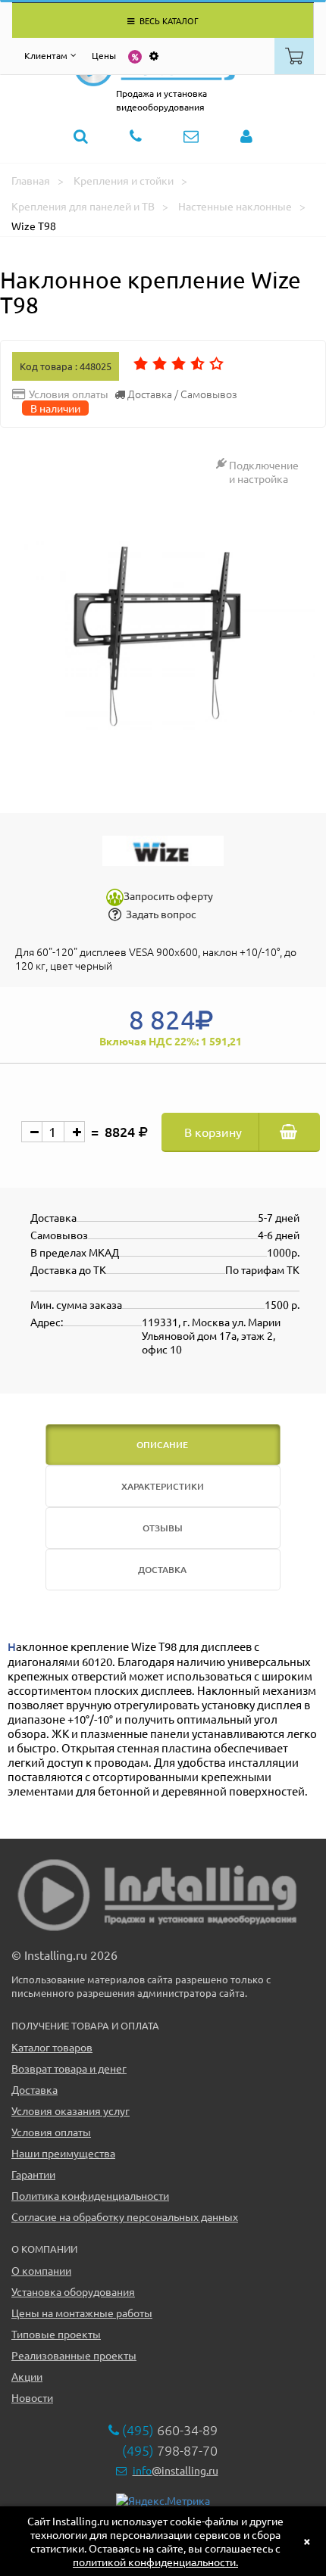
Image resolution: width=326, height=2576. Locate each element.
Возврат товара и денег (69, 2068)
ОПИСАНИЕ (162, 1445)
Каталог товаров (52, 2047)
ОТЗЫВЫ (163, 1528)
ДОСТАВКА (162, 1570)
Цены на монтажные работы (82, 2313)
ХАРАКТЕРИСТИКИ (163, 1486)
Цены (104, 55)
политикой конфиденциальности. (155, 2562)
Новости (32, 2397)
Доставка (34, 2089)
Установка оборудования (73, 2291)
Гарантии (33, 2174)
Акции (27, 2376)
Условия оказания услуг (71, 2110)
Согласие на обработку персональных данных (125, 2216)
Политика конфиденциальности (90, 2195)
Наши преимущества (63, 2153)
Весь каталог (168, 20)
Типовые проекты (56, 2334)
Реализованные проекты (74, 2355)
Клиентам (46, 55)
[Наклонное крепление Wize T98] (163, 637)
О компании (41, 2270)
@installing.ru (176, 2470)
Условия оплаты (51, 2132)
